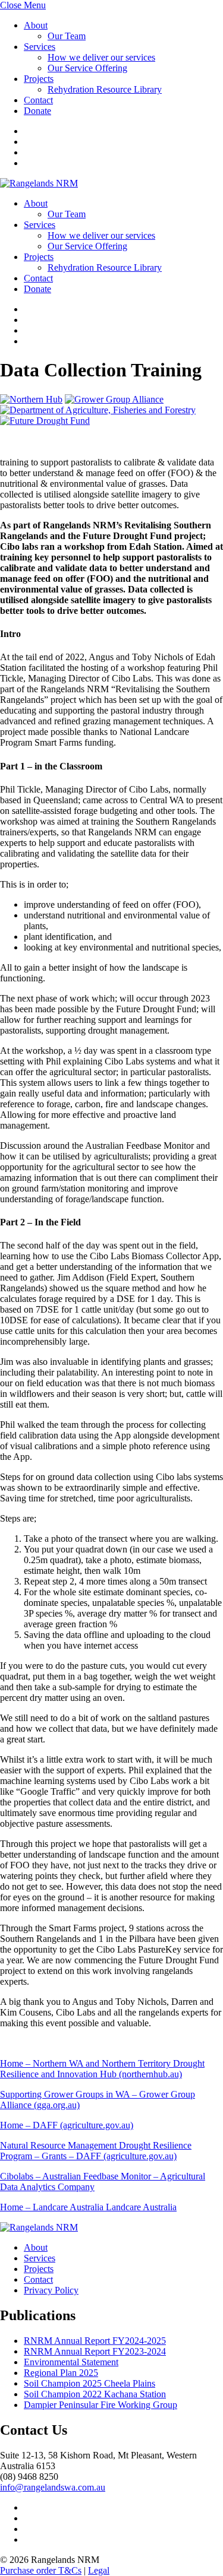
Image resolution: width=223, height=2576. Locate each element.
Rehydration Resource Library (105, 89)
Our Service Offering (87, 68)
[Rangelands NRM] (39, 183)
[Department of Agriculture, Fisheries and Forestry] (98, 410)
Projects (39, 79)
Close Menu (23, 5)
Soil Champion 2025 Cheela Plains (89, 2383)
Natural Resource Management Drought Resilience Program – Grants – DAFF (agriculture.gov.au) (96, 2151)
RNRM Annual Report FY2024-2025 (95, 2341)
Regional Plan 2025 (61, 2373)
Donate (37, 111)
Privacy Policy (51, 2290)
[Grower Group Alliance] (114, 399)
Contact (38, 100)
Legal (99, 2570)
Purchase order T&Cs (41, 2570)
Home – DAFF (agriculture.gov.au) (67, 2125)
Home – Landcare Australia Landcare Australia (88, 2207)
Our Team (67, 36)
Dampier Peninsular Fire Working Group (100, 2405)
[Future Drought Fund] (45, 421)
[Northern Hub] (31, 399)
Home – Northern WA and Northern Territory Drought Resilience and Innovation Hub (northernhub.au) (102, 2069)
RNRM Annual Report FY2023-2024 (95, 2351)
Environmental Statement (71, 2362)
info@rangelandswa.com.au (53, 2487)
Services (40, 47)
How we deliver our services (101, 57)
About (36, 25)
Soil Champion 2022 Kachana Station (95, 2394)
